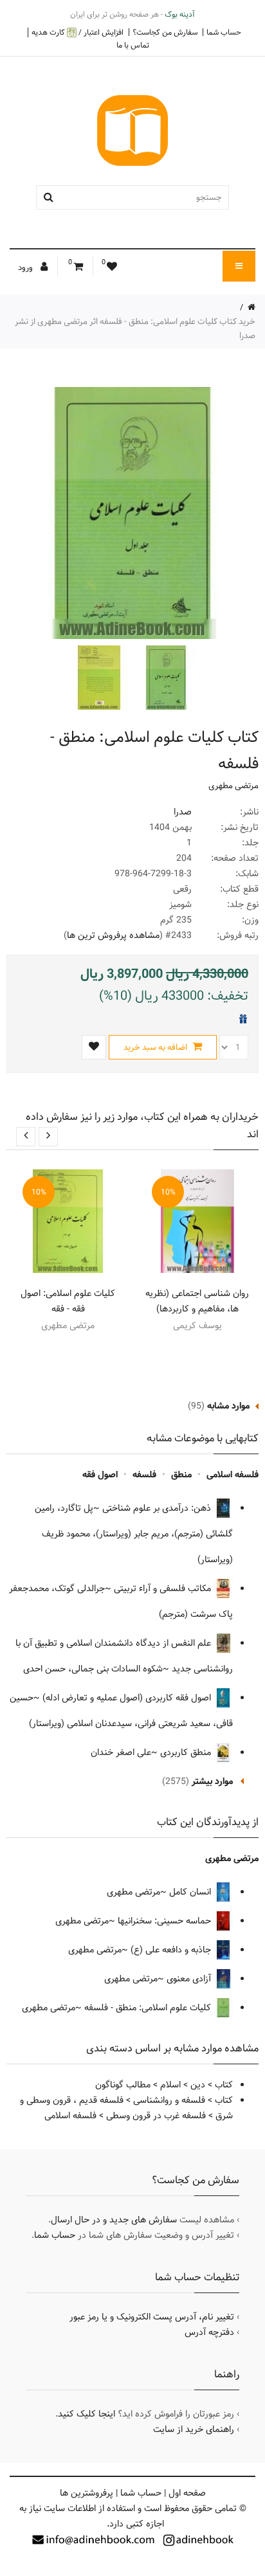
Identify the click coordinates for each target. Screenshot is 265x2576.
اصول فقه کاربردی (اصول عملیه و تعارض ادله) (128, 1698)
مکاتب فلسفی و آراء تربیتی (164, 1589)
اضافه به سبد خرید (156, 1047)
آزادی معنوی (190, 1979)
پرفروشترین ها (87, 2493)
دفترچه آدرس (209, 2332)
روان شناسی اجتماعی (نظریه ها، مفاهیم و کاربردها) (197, 1301)
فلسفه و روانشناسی (169, 2100)
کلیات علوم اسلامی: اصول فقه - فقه (68, 1301)
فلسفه (144, 1475)
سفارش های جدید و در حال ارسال (114, 2220)
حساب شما (224, 32)
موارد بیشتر (212, 1781)
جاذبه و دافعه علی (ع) (172, 1950)
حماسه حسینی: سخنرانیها (166, 1921)
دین (198, 2085)
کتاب (224, 2085)
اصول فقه (100, 1475)
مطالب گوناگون (123, 2085)
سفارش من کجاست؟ (165, 32)
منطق (181, 1475)
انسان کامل (191, 1892)
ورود (26, 267)
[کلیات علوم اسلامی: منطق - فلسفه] (165, 678)
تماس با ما (133, 45)
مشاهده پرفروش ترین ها (113, 935)
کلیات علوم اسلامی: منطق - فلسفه (149, 2008)
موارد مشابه (228, 1406)
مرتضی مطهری (233, 786)
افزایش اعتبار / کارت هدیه (78, 32)
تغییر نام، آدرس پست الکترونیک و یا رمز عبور (152, 2317)
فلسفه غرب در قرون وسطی (156, 2116)
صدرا (183, 812)
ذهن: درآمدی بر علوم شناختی (158, 1508)
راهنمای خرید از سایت (194, 2429)
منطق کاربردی (187, 1752)
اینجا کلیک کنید (87, 2414)
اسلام (170, 2085)
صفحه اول (187, 2493)
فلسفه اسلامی (233, 1475)
